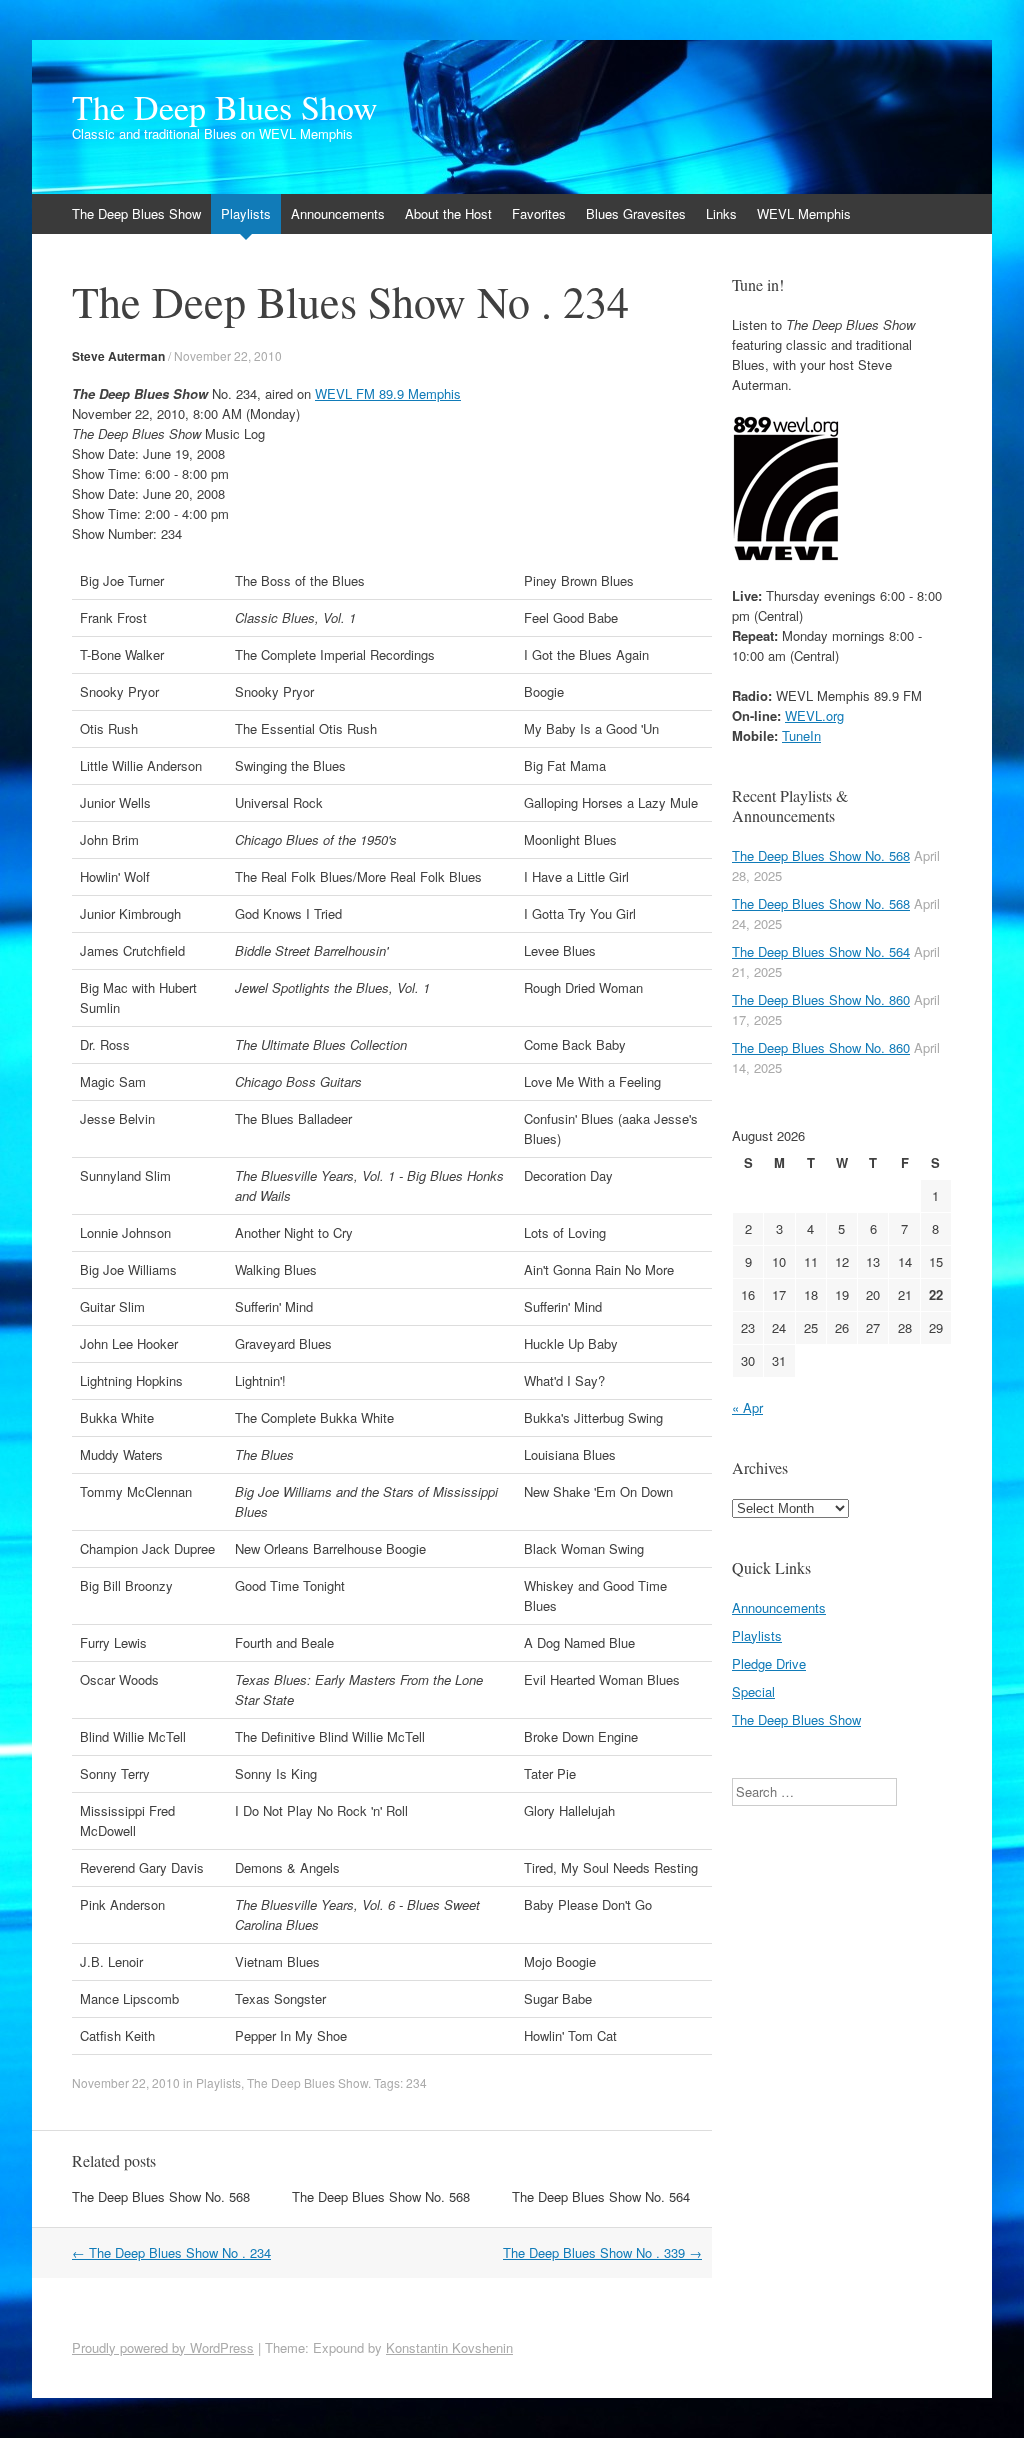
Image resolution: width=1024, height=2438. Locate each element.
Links (721, 213)
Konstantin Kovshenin (449, 2347)
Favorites (539, 213)
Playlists (246, 213)
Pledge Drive (769, 1663)
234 (416, 2082)
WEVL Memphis (804, 213)
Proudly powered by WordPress (163, 2347)
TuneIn (801, 735)
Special (753, 1691)
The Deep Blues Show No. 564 (601, 2196)
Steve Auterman (118, 356)
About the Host (448, 213)
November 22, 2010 (228, 355)
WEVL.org (814, 715)
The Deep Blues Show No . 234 (171, 2252)
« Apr (747, 1407)
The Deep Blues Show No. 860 (821, 999)
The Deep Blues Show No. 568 (161, 2196)
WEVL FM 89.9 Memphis (388, 393)
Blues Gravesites (636, 213)
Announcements (338, 213)
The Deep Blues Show (225, 107)
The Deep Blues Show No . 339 (602, 2252)
